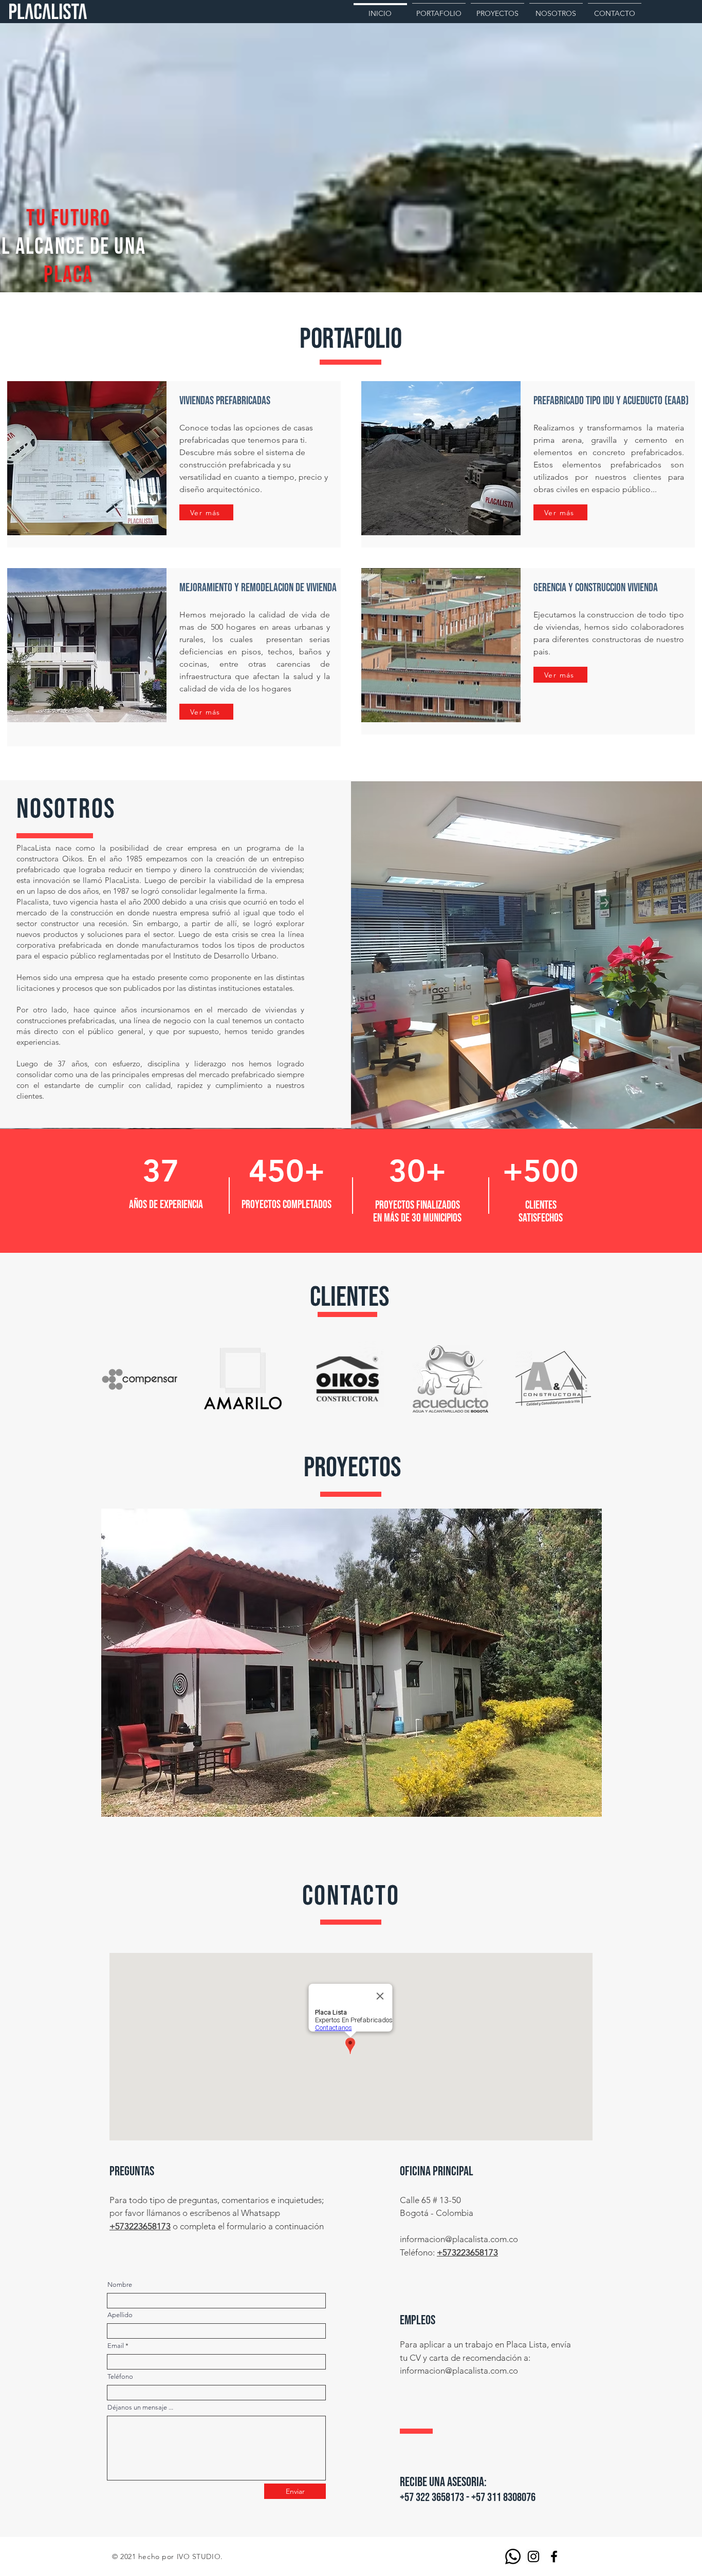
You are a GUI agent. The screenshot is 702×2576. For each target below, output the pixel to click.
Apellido (120, 2315)
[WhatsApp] (513, 2556)
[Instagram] (533, 2556)
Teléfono (120, 2376)
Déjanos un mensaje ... (140, 2407)
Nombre (120, 2284)
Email (116, 2346)
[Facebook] (554, 2556)
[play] (577, 1808)
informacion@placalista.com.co (459, 2239)
